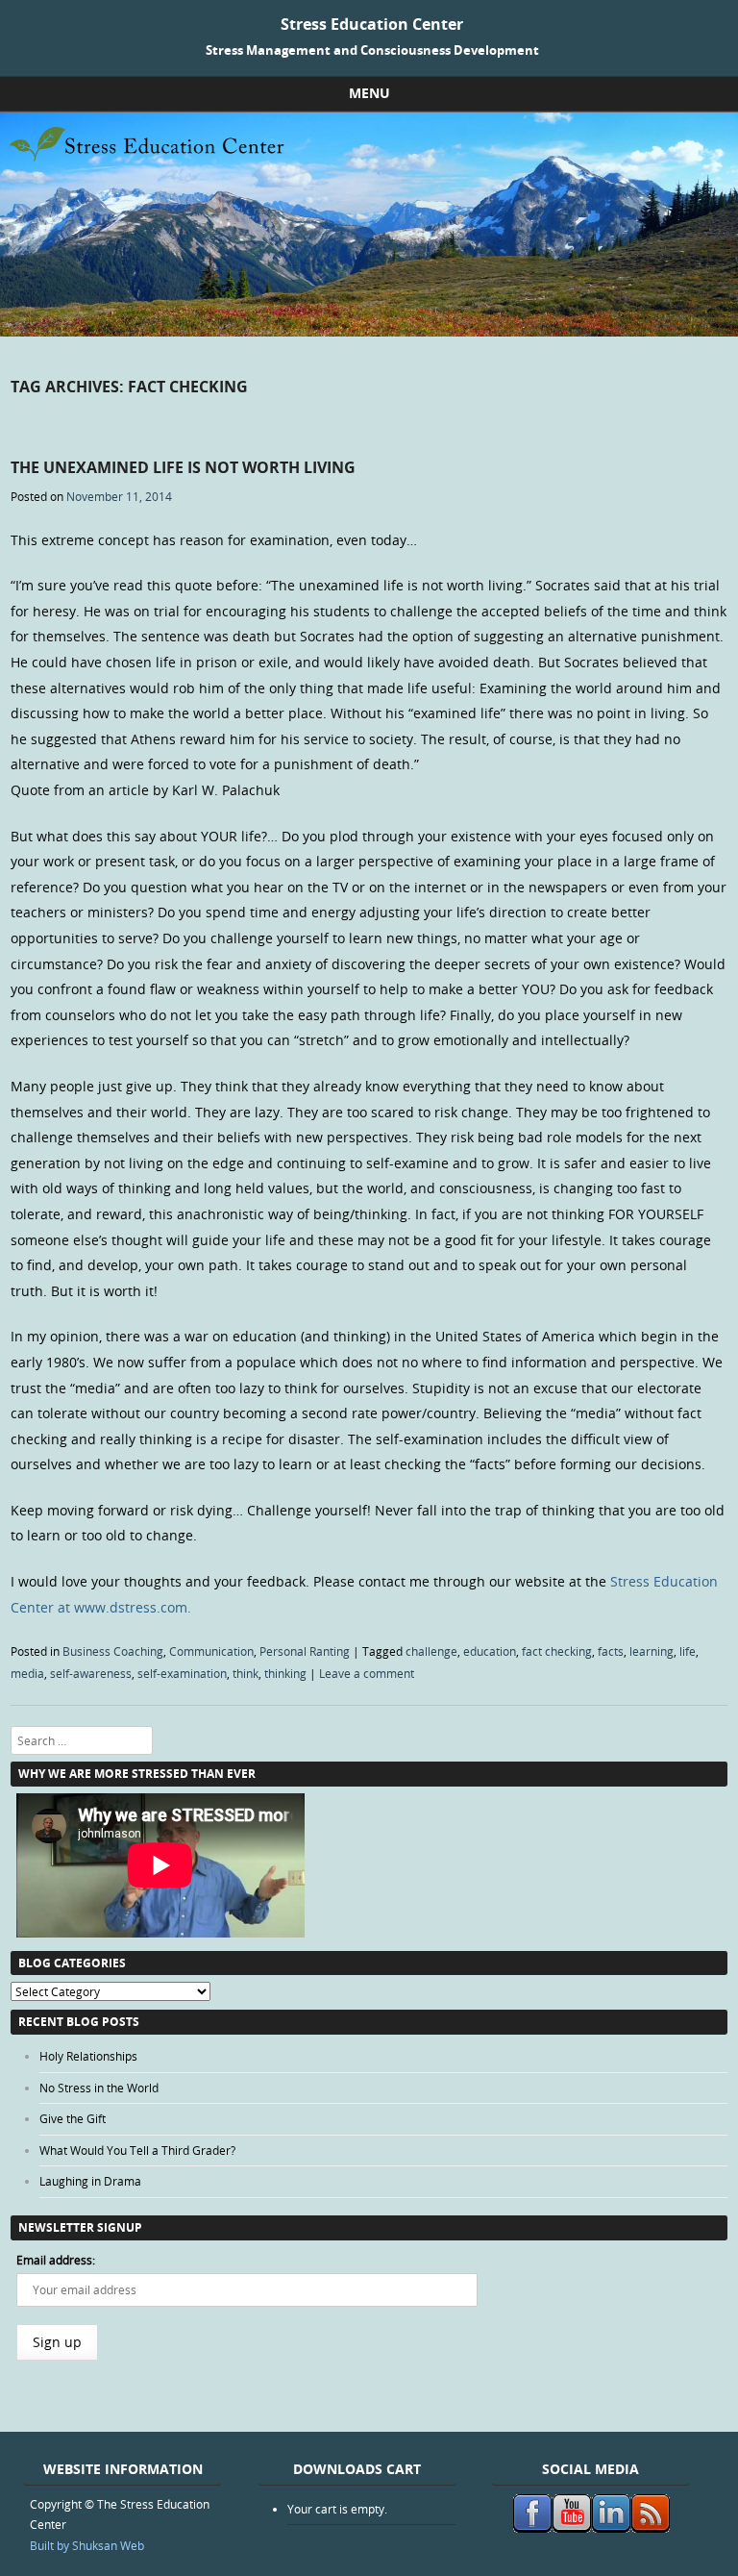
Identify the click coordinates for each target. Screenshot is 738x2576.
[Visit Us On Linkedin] (611, 2528)
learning (652, 1651)
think (246, 1673)
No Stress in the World (99, 2088)
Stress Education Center (372, 24)
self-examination (182, 1673)
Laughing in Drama (90, 2181)
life (688, 1651)
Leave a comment (367, 1673)
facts (611, 1651)
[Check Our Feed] (650, 2528)
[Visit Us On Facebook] (532, 2528)
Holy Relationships (88, 2056)
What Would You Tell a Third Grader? (137, 2150)
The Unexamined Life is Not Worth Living (183, 467)
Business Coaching (113, 1651)
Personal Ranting (305, 1651)
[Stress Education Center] (369, 331)
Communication (211, 1651)
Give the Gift (73, 2118)
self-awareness (91, 1673)
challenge (431, 1651)
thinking (285, 1673)
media (27, 1673)
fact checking (557, 1651)
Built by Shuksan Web (87, 2545)
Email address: (56, 2260)
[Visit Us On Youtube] (571, 2528)
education (490, 1651)
